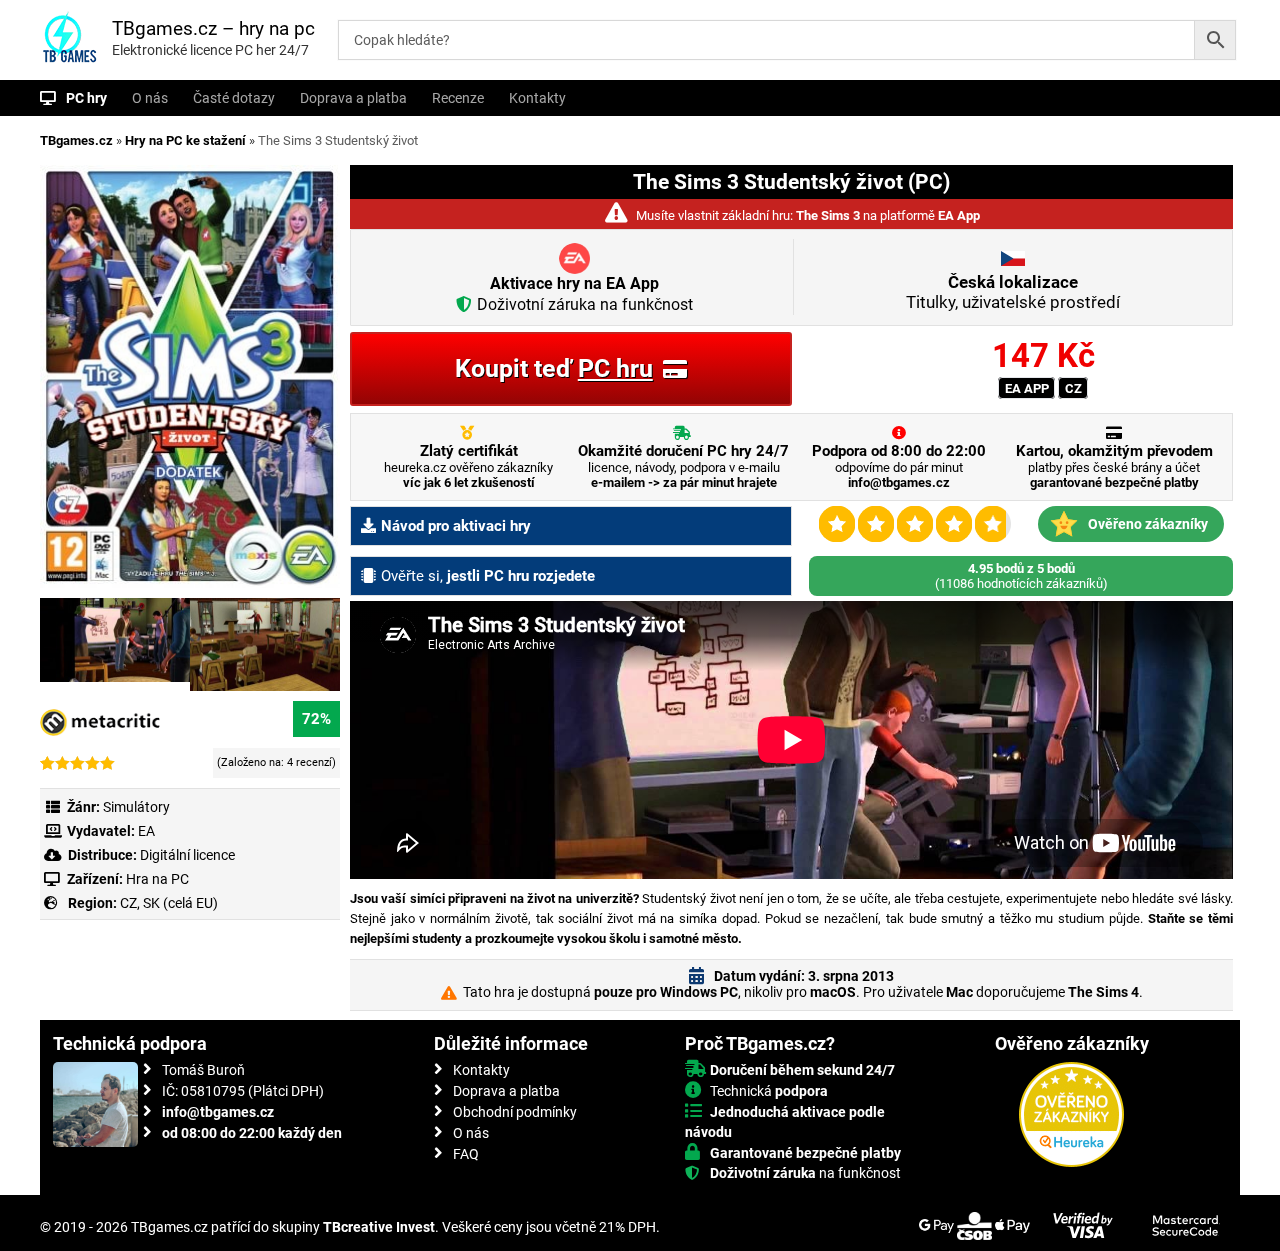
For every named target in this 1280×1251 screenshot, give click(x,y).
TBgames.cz (76, 140)
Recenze (458, 98)
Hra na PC (156, 879)
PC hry (86, 98)
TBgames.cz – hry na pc (213, 28)
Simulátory (136, 807)
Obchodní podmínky (515, 1112)
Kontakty (537, 98)
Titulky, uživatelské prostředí (1013, 292)
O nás (150, 98)
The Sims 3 (828, 215)
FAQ (466, 1154)
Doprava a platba (353, 98)
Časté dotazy (234, 98)
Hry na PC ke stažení (185, 140)
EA (146, 831)
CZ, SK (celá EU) (169, 903)
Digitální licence (186, 855)
